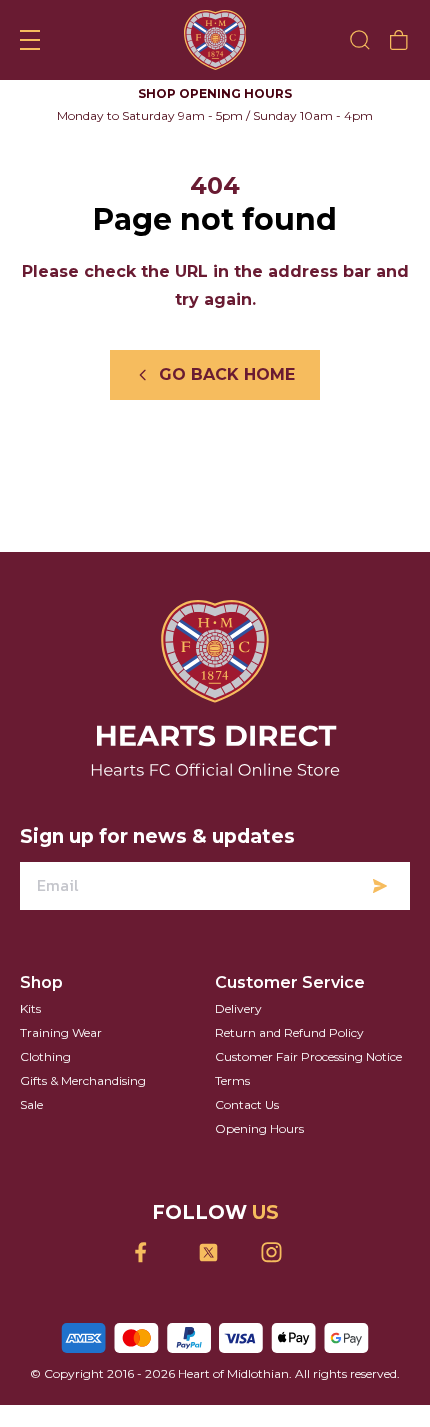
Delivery (238, 1008)
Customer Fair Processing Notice (308, 1056)
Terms (232, 1080)
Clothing (45, 1056)
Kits (30, 1008)
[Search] (360, 40)
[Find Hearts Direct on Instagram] (278, 1252)
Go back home (227, 374)
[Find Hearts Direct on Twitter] (215, 1252)
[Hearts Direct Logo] (215, 40)
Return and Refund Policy (289, 1032)
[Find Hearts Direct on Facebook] (152, 1252)
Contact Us (247, 1104)
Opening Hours (259, 1128)
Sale (31, 1104)
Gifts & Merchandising (83, 1080)
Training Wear (61, 1032)
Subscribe (380, 886)
